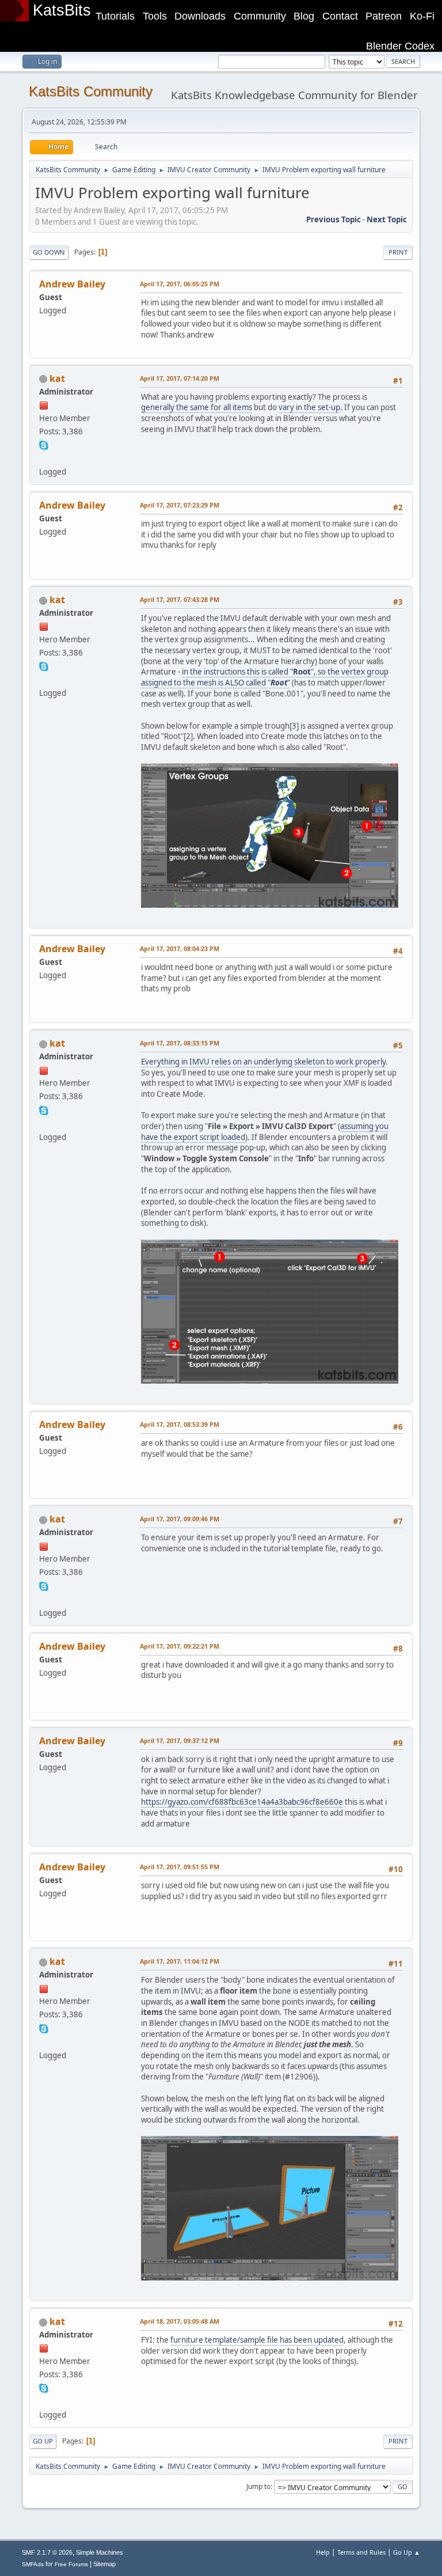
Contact (340, 16)
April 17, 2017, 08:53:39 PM (180, 1424)
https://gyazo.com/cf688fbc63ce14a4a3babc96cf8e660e (242, 1802)
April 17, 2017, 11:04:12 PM (180, 1961)
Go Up (43, 2441)
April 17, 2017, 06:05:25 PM (180, 284)
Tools (155, 16)
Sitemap (104, 2564)
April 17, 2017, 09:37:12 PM (180, 1740)
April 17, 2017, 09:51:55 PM (180, 1867)
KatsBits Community (91, 91)
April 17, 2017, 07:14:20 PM (180, 378)
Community (260, 16)
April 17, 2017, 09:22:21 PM (180, 1646)
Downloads (200, 16)
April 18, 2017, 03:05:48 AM (180, 2321)
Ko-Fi (422, 16)
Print (398, 252)
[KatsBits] (44, 458)
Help (323, 2552)
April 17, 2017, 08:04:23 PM (180, 948)
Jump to (258, 2486)
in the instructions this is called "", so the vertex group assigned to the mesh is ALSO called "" (265, 677)
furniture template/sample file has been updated (257, 2340)
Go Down (49, 252)
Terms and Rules (361, 2552)
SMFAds (33, 2564)
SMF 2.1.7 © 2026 (47, 2552)
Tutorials (115, 16)
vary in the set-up (309, 407)
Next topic (387, 219)
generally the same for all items (197, 407)
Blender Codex (400, 46)
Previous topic (334, 219)
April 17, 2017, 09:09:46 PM (180, 1519)
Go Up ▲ (407, 2552)
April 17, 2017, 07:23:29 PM (180, 505)
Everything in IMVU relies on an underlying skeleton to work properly (263, 1062)
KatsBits (62, 10)
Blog (304, 16)
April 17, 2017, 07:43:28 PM (180, 599)
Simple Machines (100, 2552)
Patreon (384, 16)
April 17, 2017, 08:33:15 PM (180, 1043)
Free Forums (71, 2564)
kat (57, 378)
